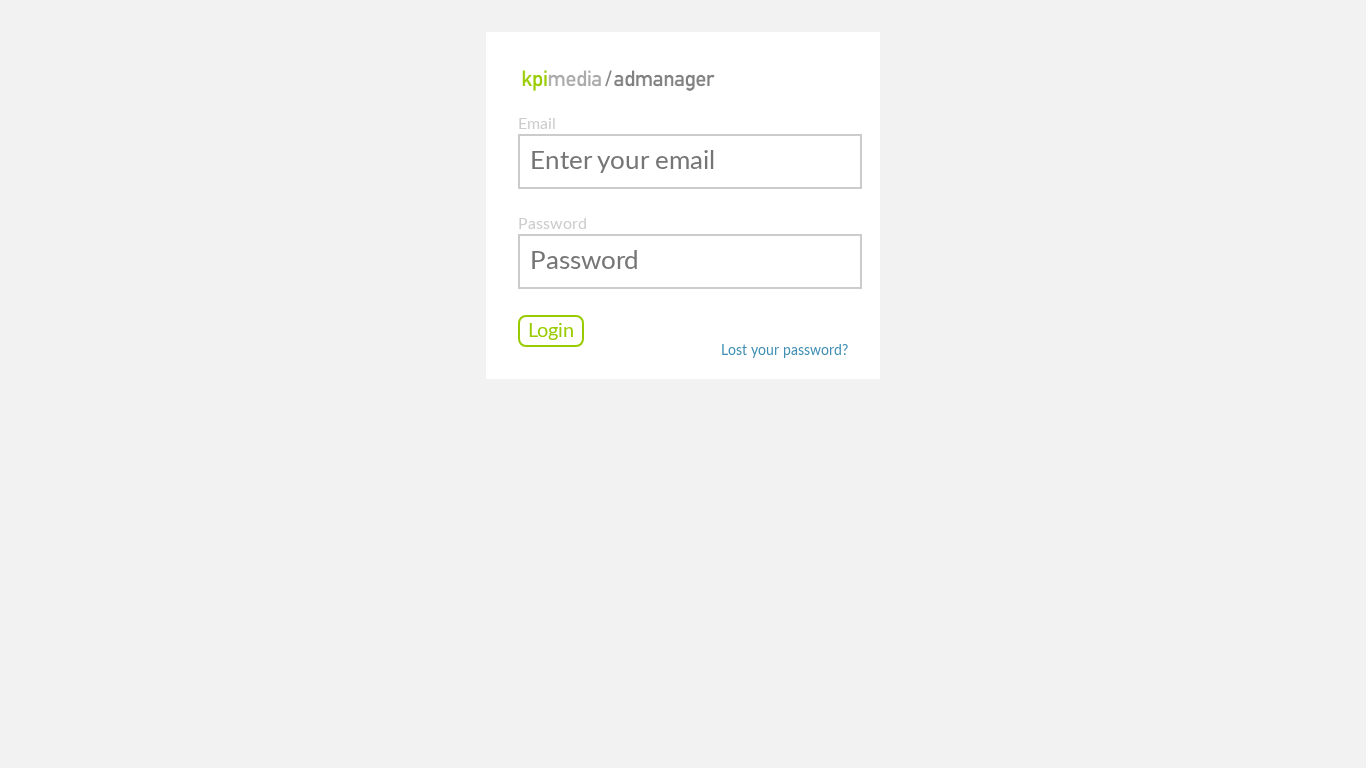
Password (552, 224)
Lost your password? (784, 351)
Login (551, 331)
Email (537, 124)
